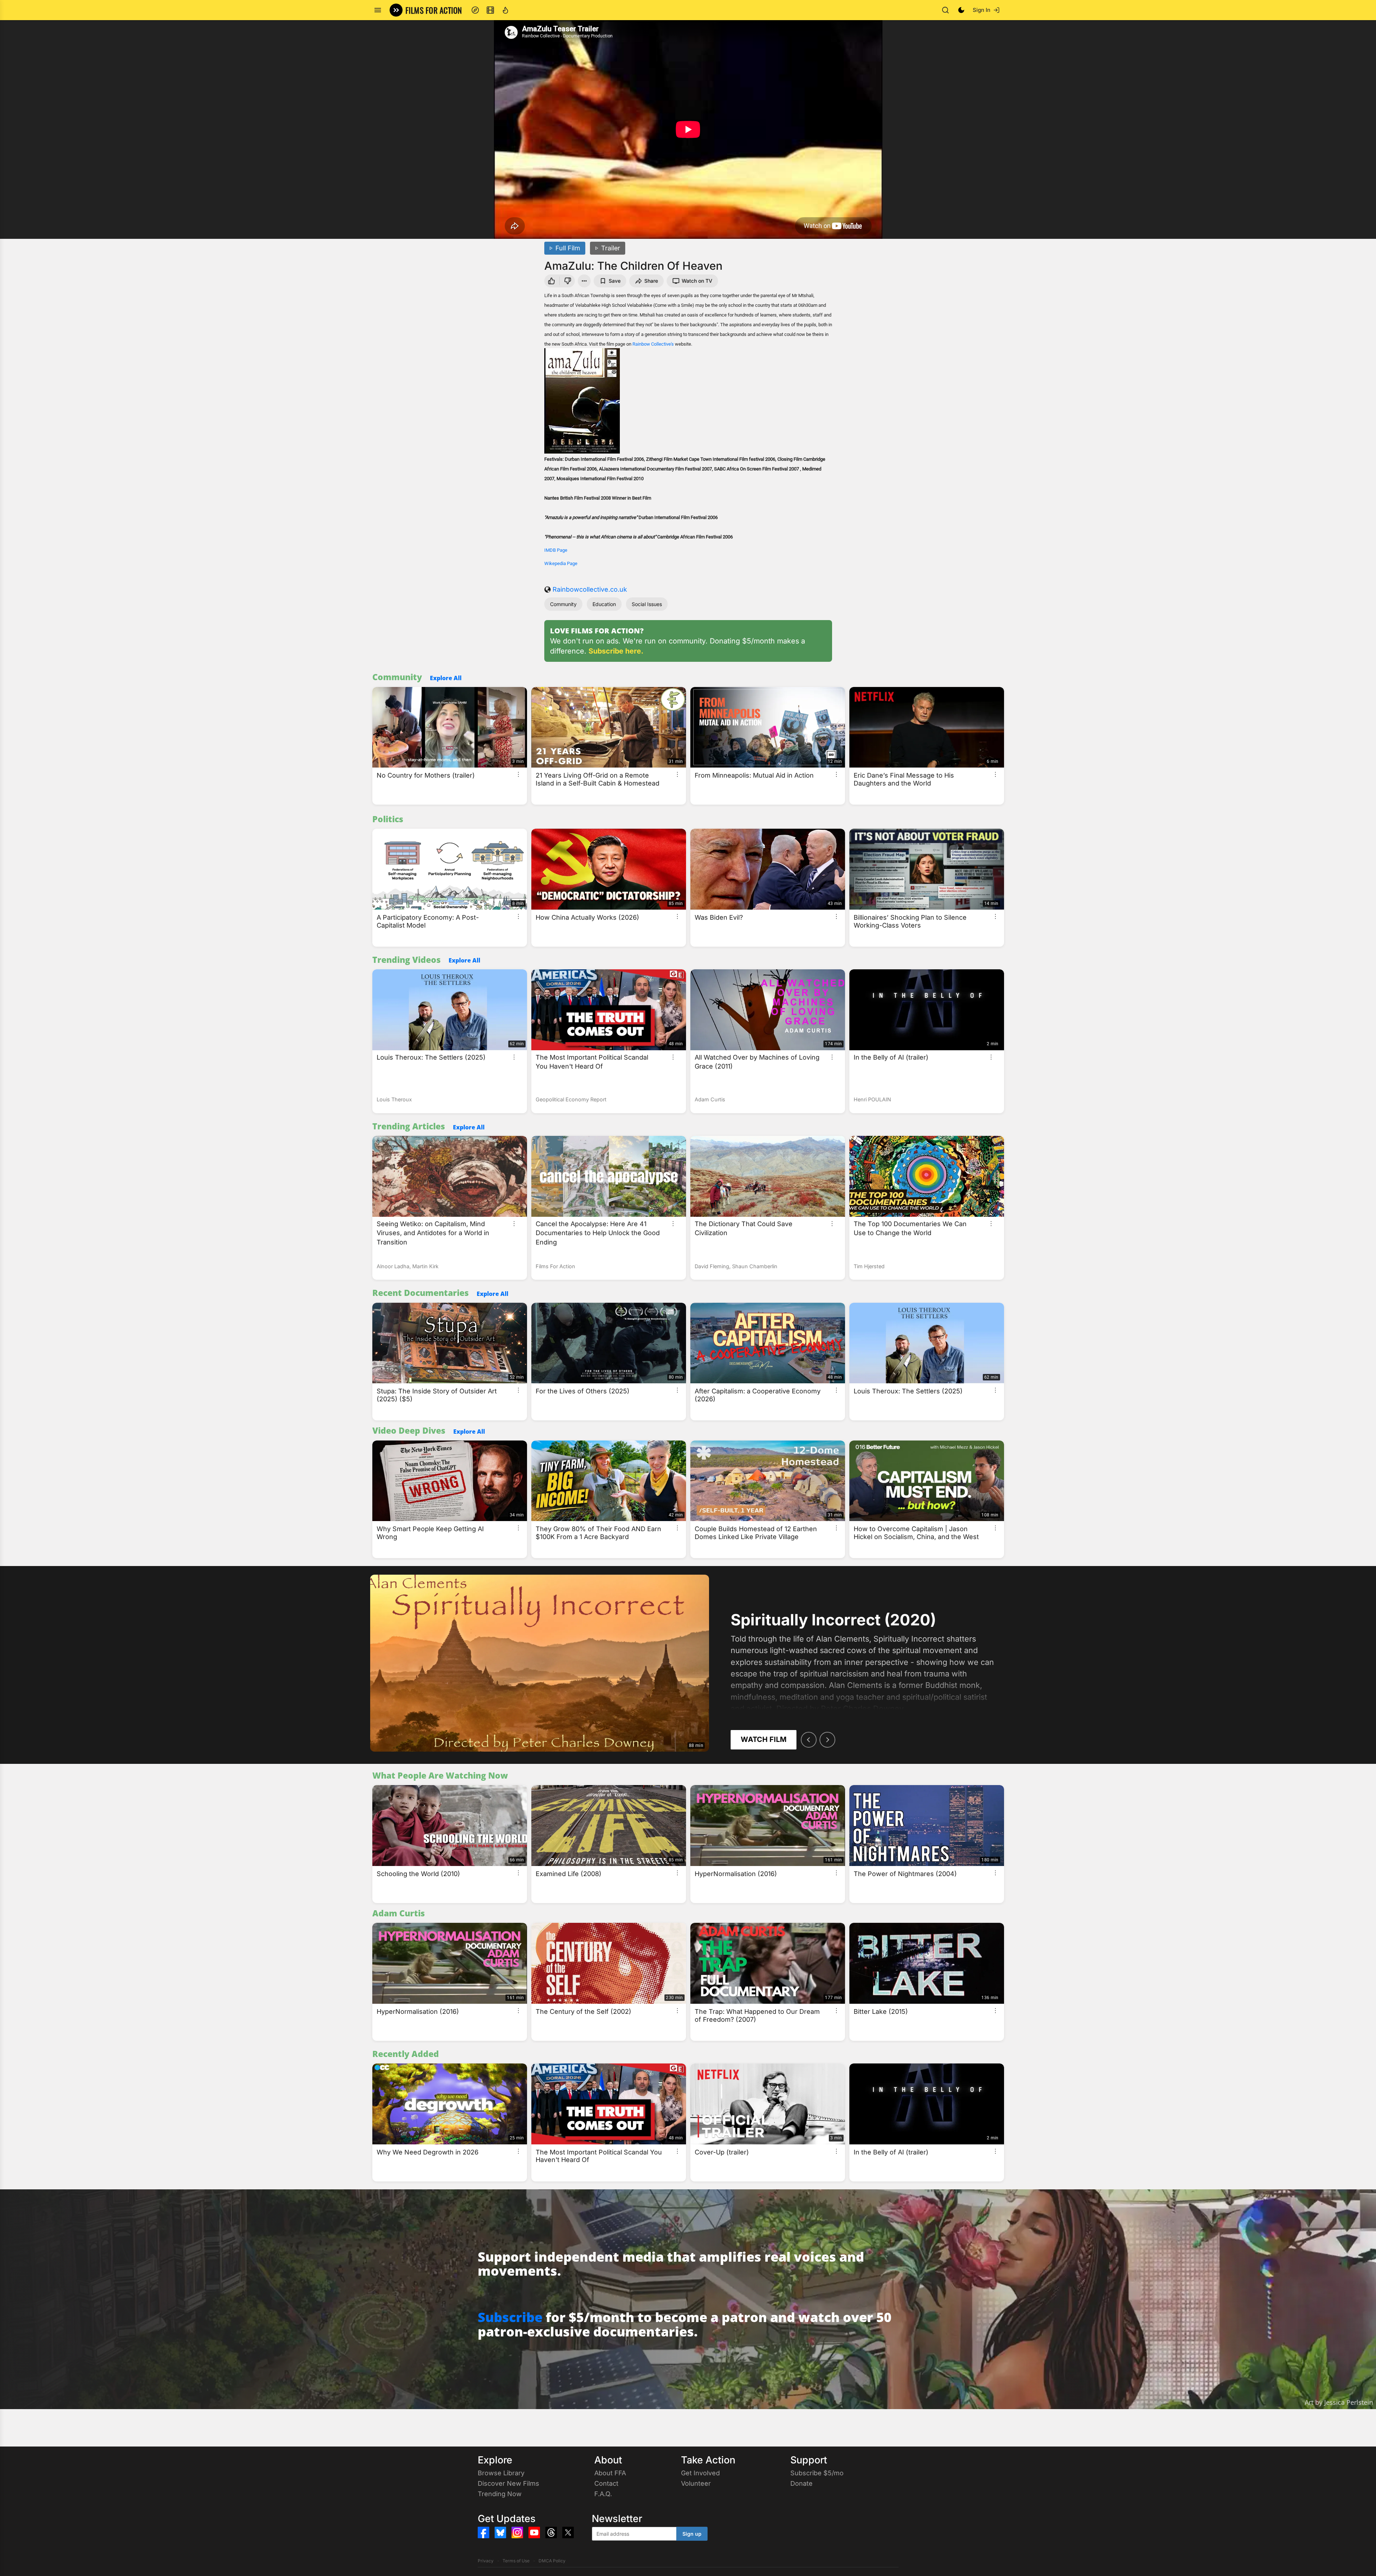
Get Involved (700, 2473)
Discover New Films (508, 2483)
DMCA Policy (552, 2561)
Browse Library (501, 2473)
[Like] (551, 281)
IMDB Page (556, 550)
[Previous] (809, 1740)
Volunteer (696, 2483)
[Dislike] (568, 281)
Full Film (568, 248)
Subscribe (510, 2317)
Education (604, 604)
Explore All (446, 678)
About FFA (610, 2473)
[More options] (518, 774)
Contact (606, 2483)
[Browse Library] (490, 10)
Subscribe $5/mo (817, 2473)
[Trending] (505, 10)
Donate (801, 2483)
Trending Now (500, 2494)
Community (563, 604)
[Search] (945, 10)
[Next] (827, 1740)
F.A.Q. (603, 2494)
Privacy (486, 2561)
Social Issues (647, 604)
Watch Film (764, 1739)
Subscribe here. (616, 651)
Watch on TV (697, 281)
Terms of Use (516, 2561)
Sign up (692, 2534)
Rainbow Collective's (653, 344)
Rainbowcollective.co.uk (590, 589)
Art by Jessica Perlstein (1339, 2402)
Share (651, 281)
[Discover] (475, 10)
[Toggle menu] (378, 10)
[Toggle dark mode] (961, 10)
